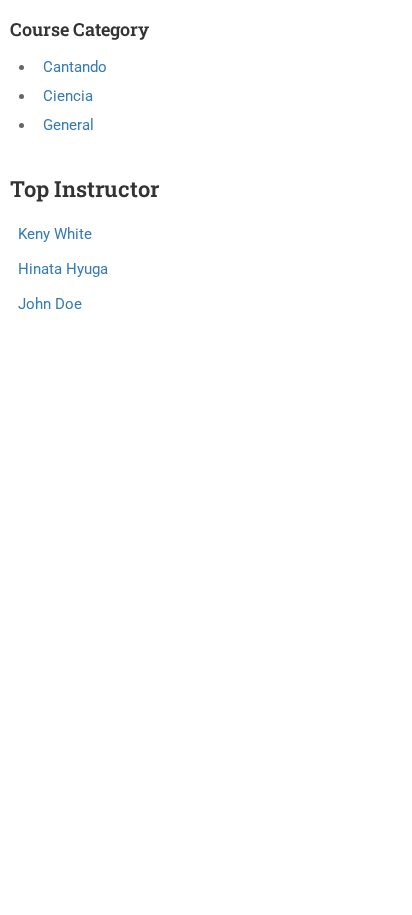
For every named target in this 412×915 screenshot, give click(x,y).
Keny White (55, 234)
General (68, 125)
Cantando (75, 67)
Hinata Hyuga (63, 269)
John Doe (50, 304)
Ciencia (68, 96)
